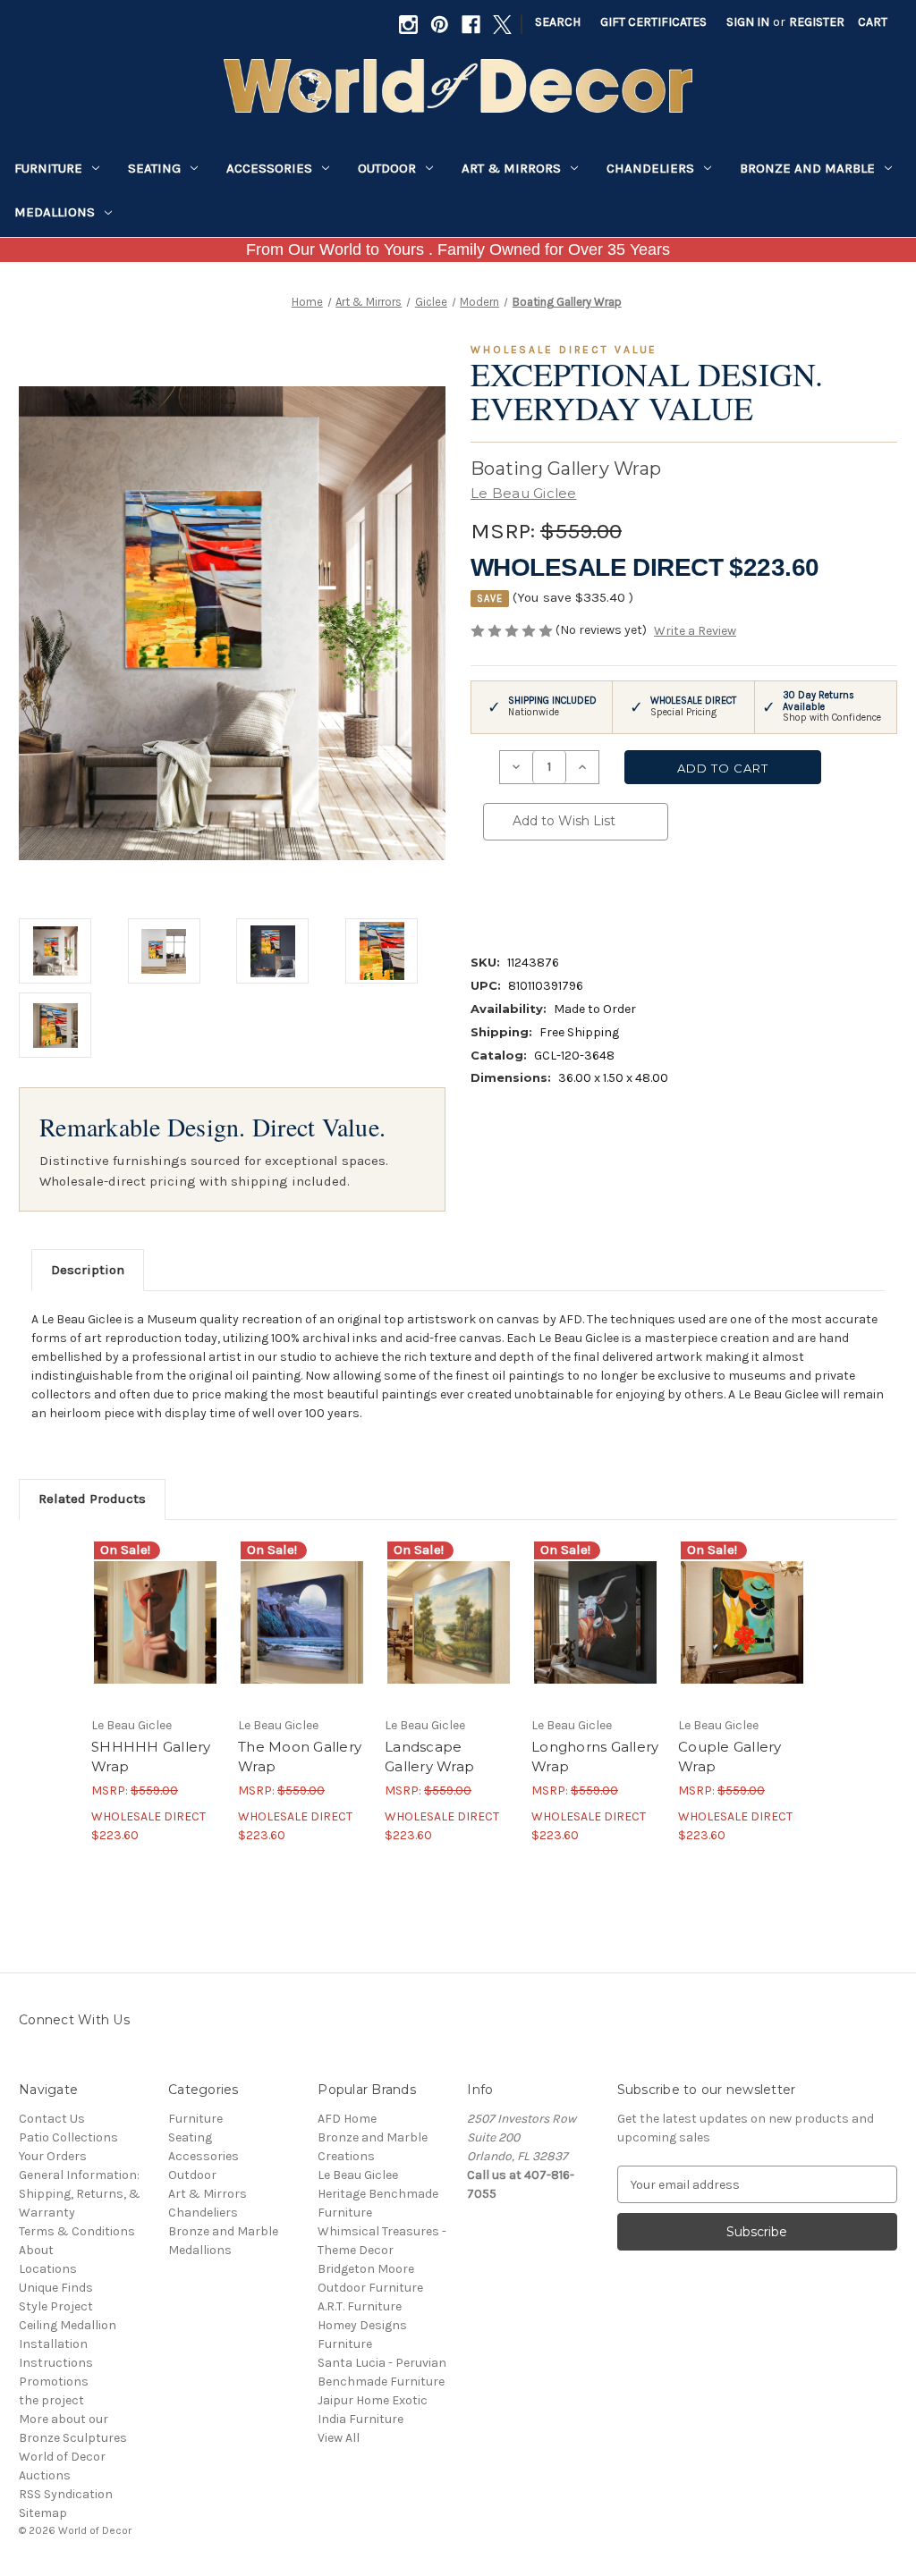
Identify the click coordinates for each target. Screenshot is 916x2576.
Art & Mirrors (511, 168)
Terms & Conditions (77, 2231)
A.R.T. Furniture (360, 2306)
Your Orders (53, 2156)
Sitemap (43, 2513)
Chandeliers (650, 168)
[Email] (522, 892)
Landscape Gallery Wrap (429, 1757)
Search (558, 22)
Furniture (48, 168)
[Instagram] (408, 25)
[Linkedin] (614, 892)
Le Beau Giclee (358, 2175)
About (36, 2250)
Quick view (154, 1607)
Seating (154, 168)
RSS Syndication (66, 2494)
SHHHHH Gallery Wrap (151, 1757)
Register (817, 22)
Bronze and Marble (807, 168)
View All (339, 2438)
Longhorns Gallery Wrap (595, 1757)
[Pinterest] (440, 25)
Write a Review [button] (695, 631)
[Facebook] (471, 25)
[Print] (553, 892)
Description (88, 1270)
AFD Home (347, 2119)
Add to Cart (155, 1638)
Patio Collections (68, 2137)
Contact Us (52, 2119)
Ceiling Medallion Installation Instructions (68, 2344)
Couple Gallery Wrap (730, 1757)
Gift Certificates (653, 22)
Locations (48, 2269)
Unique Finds (56, 2288)
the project (51, 2400)
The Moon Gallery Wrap (300, 1757)
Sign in (748, 22)
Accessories (269, 168)
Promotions (54, 2382)
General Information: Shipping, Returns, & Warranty (80, 2194)
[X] (502, 25)
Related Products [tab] (92, 1499)
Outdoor (387, 168)
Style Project (56, 2306)
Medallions (55, 212)
